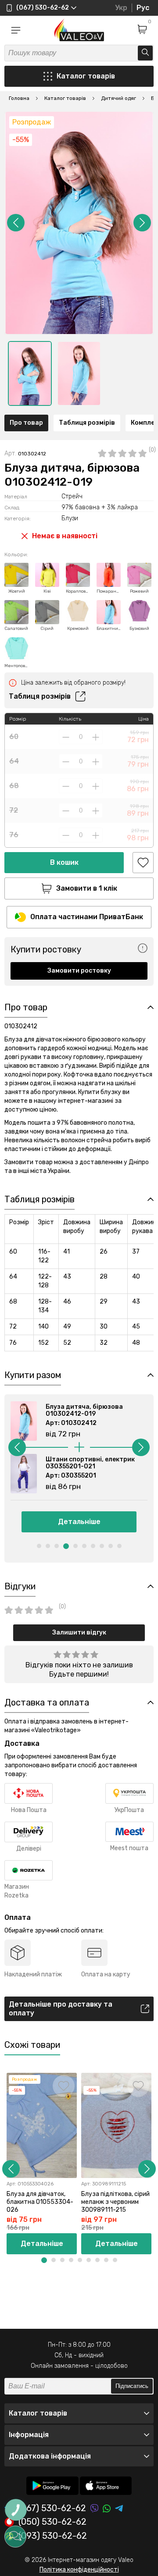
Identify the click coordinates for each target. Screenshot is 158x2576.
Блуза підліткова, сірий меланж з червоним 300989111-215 (115, 2202)
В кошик (64, 862)
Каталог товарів (86, 76)
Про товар (26, 423)
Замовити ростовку (79, 971)
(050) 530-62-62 (52, 2522)
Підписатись (132, 2386)
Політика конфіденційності (79, 2570)
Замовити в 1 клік (87, 888)
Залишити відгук (79, 1633)
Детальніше (79, 1522)
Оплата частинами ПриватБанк (87, 917)
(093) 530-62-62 (53, 2536)
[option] (30, 373)
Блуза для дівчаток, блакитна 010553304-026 (40, 2202)
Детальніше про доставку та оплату (61, 2009)
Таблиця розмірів (87, 423)
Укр (121, 8)
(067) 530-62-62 (52, 2508)
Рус (143, 8)
